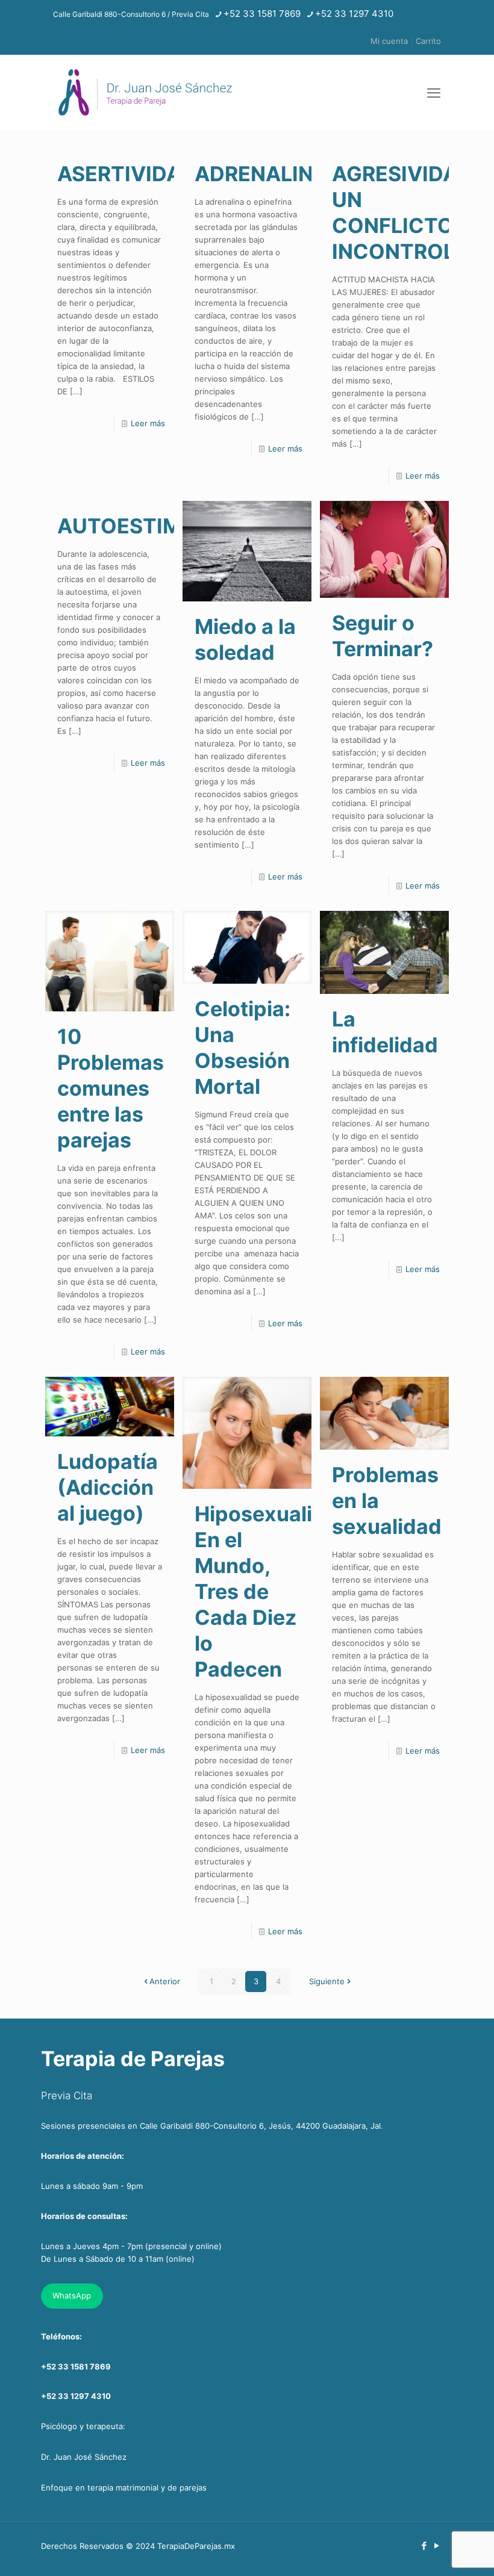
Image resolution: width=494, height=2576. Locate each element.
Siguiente (327, 1981)
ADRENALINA (261, 174)
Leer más (148, 423)
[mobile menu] (434, 93)
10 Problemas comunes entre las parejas (111, 1088)
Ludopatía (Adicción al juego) (108, 1487)
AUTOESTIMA (127, 526)
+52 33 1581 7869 (262, 14)
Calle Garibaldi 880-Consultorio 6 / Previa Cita (131, 14)
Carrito (428, 41)
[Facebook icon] (424, 2546)
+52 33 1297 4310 (354, 14)
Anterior (165, 1981)
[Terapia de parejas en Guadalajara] (145, 92)
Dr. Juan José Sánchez (84, 2457)
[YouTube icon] (436, 2546)
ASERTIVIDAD (127, 174)
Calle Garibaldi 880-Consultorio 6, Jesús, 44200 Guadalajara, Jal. (261, 2126)
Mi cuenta (389, 41)
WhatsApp (72, 2295)
